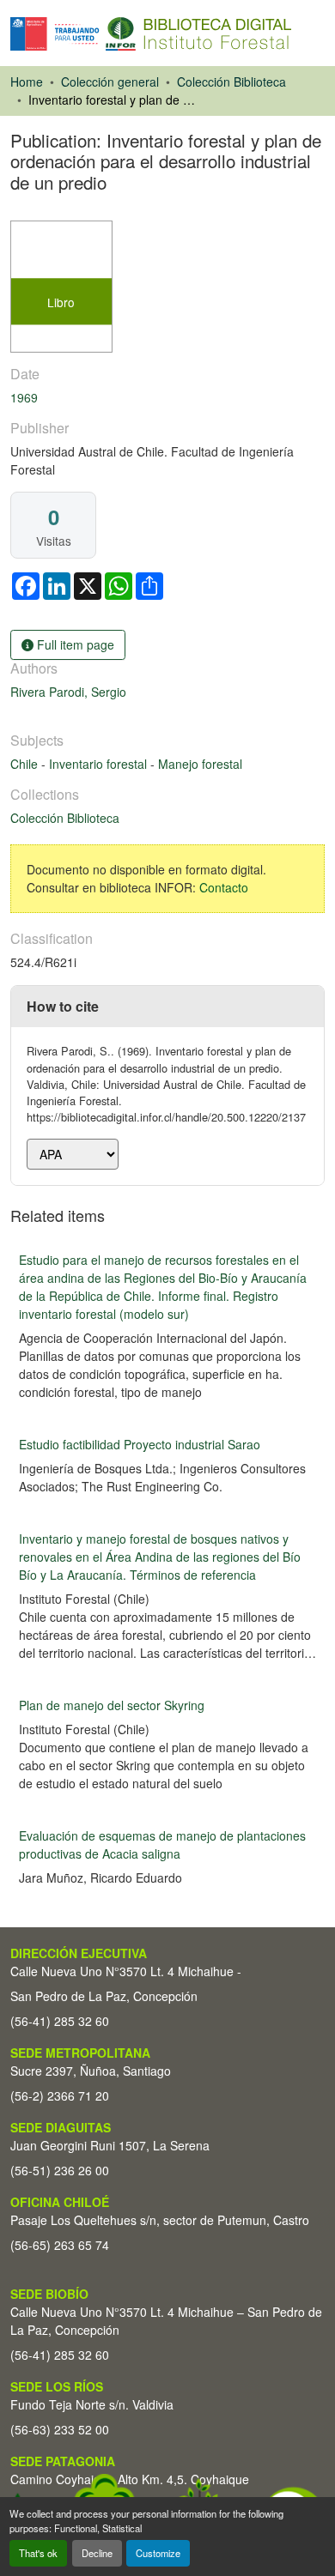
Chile (26, 764)
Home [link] (27, 82)
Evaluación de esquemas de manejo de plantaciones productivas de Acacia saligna (162, 1844)
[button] (151, 34)
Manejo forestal (200, 764)
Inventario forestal (100, 764)
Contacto (224, 887)
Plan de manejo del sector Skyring (112, 1705)
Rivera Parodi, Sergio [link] (68, 692)
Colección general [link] (110, 82)
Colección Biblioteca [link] (231, 82)
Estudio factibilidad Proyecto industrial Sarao (140, 1444)
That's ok (38, 2553)
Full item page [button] (74, 644)
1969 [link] (24, 397)
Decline (97, 2553)
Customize (158, 2553)
